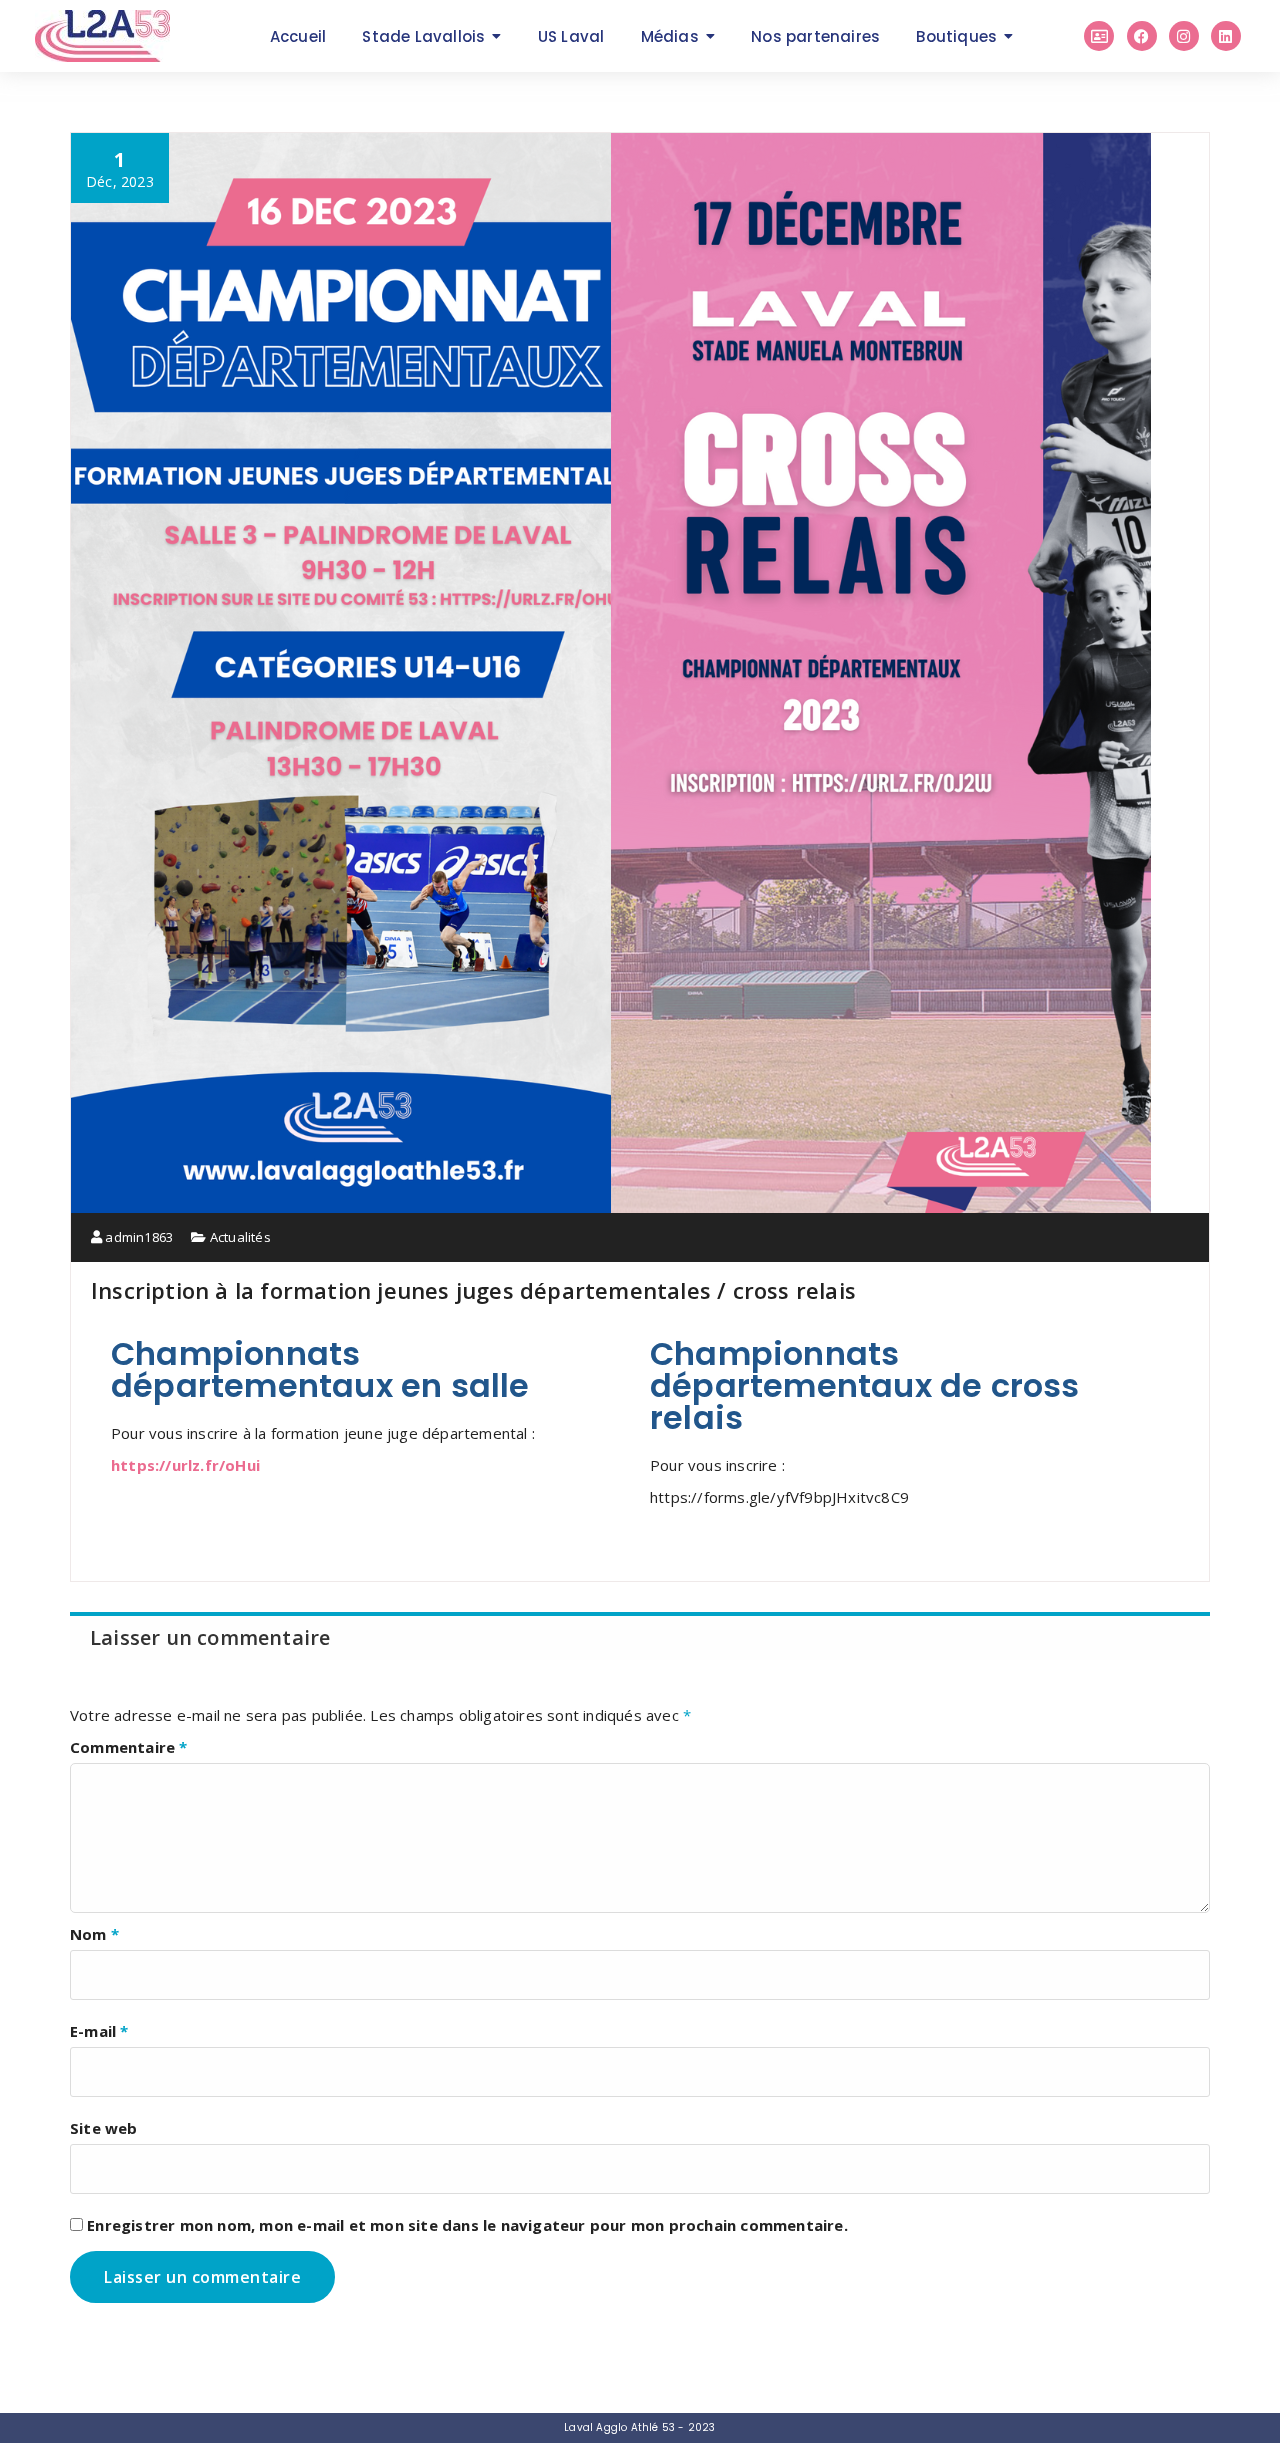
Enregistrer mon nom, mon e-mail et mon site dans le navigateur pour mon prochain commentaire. (467, 2225)
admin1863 (137, 1237)
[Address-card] (1099, 36)
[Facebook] (1142, 36)
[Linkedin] (1226, 36)
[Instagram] (1184, 36)
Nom (94, 1934)
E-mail (99, 2031)
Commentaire (129, 1747)
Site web (104, 2128)
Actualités (240, 1237)
